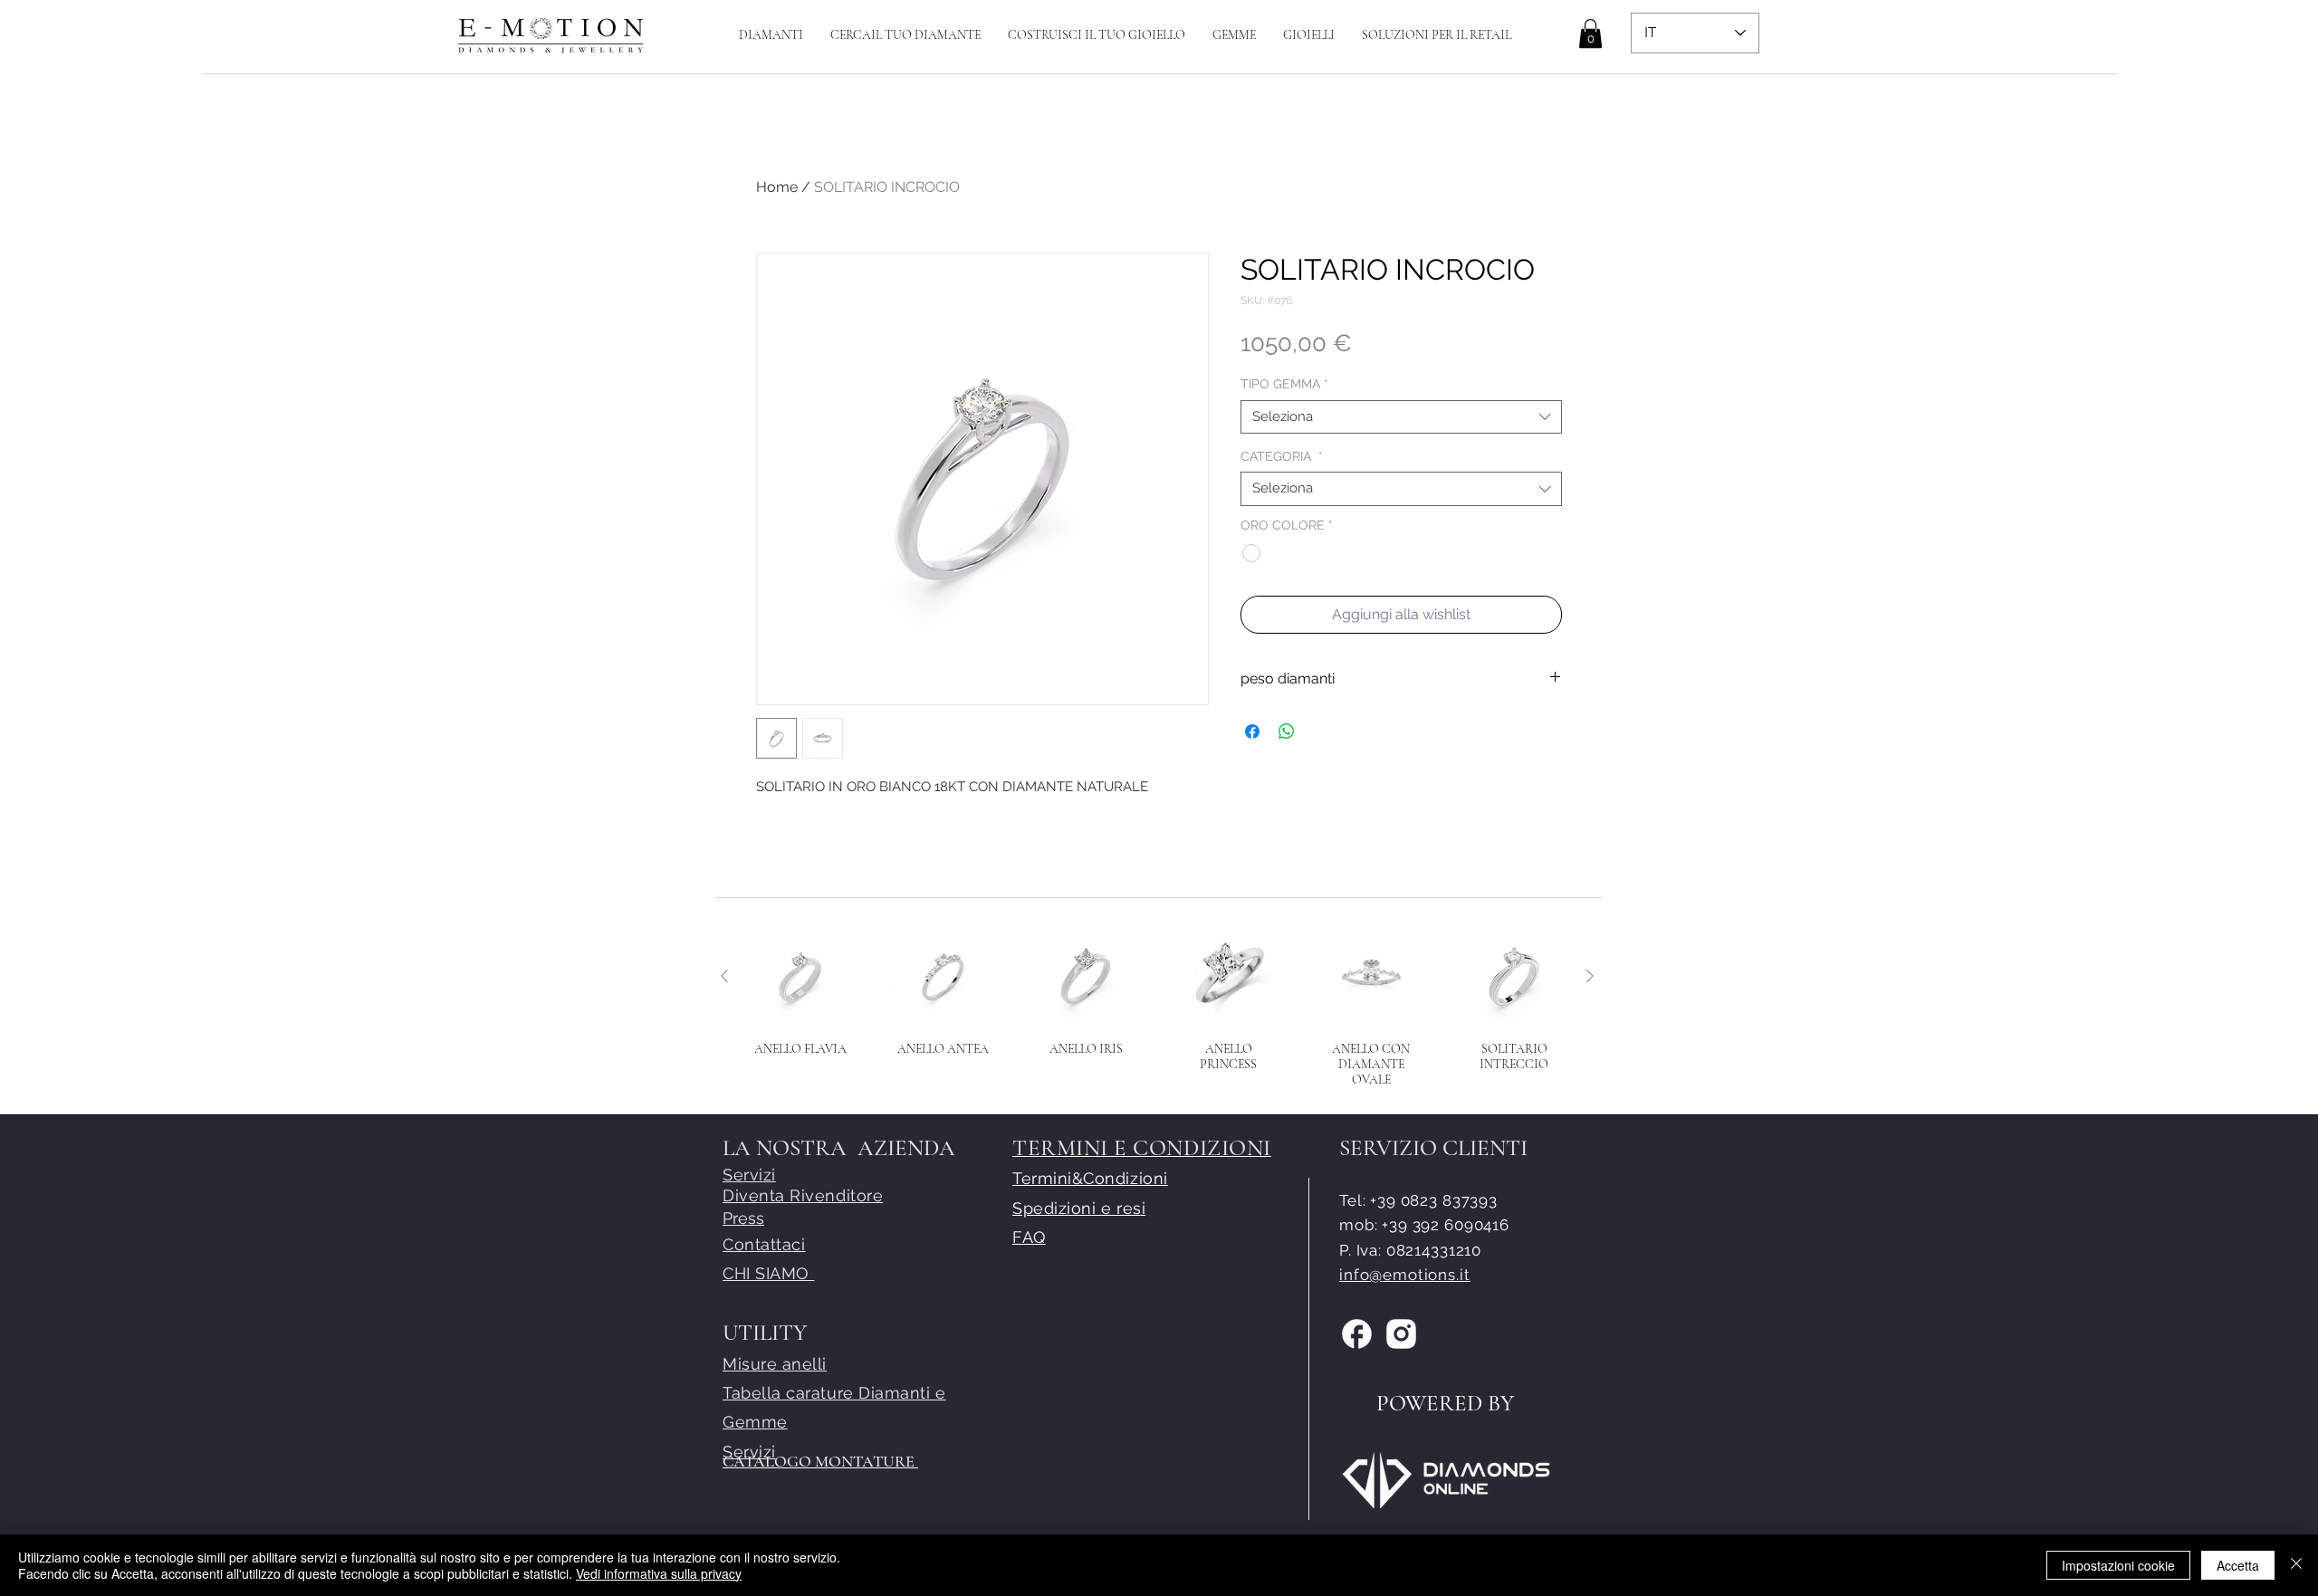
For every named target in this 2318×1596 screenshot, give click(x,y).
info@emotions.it (1405, 1275)
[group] (1157, 1007)
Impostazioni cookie (2118, 1565)
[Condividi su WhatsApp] (1287, 731)
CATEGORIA (1282, 456)
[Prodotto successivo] (1590, 976)
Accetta (2238, 1565)
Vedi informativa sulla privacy (659, 1573)
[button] (1097, 35)
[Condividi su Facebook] (1252, 731)
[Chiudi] (2296, 1565)
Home (777, 187)
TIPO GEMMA (1284, 384)
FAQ (1029, 1237)
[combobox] (1401, 417)
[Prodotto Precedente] (724, 976)
